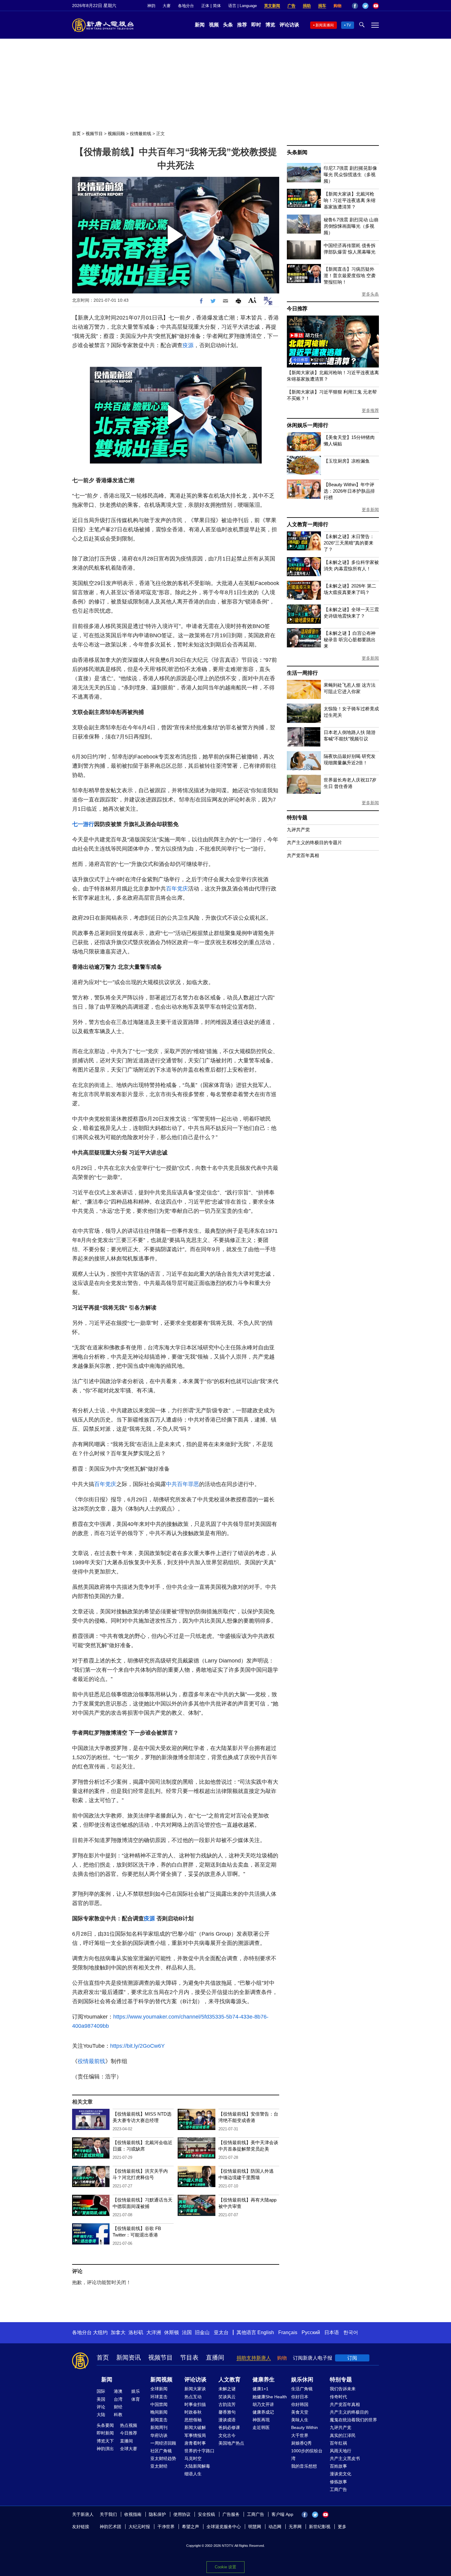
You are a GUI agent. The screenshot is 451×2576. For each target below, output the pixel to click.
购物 (337, 6)
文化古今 (227, 2435)
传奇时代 (338, 2397)
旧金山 (202, 2332)
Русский (311, 2332)
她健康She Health (270, 2397)
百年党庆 (177, 889)
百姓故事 (338, 2466)
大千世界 (300, 2435)
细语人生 (193, 2474)
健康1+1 (260, 2389)
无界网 (295, 2527)
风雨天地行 (341, 2451)
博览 (270, 25)
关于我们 (108, 2514)
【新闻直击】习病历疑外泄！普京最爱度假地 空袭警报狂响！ (350, 275)
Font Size (252, 300)
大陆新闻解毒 (197, 2466)
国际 (101, 2391)
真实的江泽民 (343, 2435)
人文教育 (229, 2380)
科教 (118, 2415)
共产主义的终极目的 (349, 2412)
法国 (187, 2332)
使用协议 (182, 2514)
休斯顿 (172, 2332)
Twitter (365, 6)
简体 (217, 6)
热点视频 (129, 2425)
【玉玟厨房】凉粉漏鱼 (347, 461)
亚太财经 (159, 2466)
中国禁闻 (159, 2404)
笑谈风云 (227, 2397)
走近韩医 (261, 2427)
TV (349, 25)
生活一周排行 (302, 673)
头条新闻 (297, 152)
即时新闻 (105, 2433)
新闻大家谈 (195, 2389)
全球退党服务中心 (224, 2527)
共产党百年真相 (303, 855)
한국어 (351, 2332)
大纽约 (100, 2332)
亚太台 (221, 2332)
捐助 (307, 6)
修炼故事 (338, 2482)
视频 (214, 25)
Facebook (355, 6)
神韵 (151, 6)
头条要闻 (105, 2425)
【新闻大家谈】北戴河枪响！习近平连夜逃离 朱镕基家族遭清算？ (350, 200)
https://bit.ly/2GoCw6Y (137, 2046)
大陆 (101, 2415)
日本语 (332, 2332)
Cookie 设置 (225, 2567)
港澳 (118, 2391)
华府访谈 (159, 2435)
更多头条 (370, 294)
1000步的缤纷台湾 (307, 2455)
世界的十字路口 (199, 2451)
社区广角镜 (161, 2451)
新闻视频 (161, 2380)
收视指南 (133, 2514)
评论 (101, 2407)
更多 (342, 2527)
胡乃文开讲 (263, 2404)
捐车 (322, 6)
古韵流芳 (227, 2404)
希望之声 (191, 2527)
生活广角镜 (302, 2389)
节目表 (189, 2357)
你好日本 (300, 2397)
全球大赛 (129, 2449)
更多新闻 (370, 510)
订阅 (352, 2358)
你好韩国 (300, 2404)
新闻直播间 (325, 25)
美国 (101, 2399)
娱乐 (136, 2391)
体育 (136, 2399)
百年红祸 (338, 2443)
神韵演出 (105, 2449)
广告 (291, 6)
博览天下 (105, 2441)
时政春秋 (193, 2412)
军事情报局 (195, 2435)
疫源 (188, 345)
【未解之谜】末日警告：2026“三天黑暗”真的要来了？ (349, 543)
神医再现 (261, 2420)
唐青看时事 (195, 2443)
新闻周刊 (159, 2427)
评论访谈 (289, 25)
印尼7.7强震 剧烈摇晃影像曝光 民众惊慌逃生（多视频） (350, 175)
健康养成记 (263, 2412)
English (266, 2332)
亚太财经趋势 (163, 2458)
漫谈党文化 (341, 2474)
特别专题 (297, 818)
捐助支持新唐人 (254, 2358)
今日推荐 (297, 309)
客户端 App (282, 2514)
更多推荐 (370, 410)
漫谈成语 (227, 2420)
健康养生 (264, 2380)
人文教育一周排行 (307, 524)
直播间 (215, 2357)
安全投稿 (206, 2514)
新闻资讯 (129, 2357)
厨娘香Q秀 (301, 2443)
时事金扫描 (195, 2404)
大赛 (167, 6)
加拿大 (118, 2332)
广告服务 (231, 2514)
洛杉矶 (136, 2332)
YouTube (376, 6)
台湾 (118, 2399)
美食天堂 (300, 2412)
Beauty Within (305, 2427)
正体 (205, 6)
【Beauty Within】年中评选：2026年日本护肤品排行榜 (349, 491)
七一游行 (83, 824)
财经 (118, 2407)
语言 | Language (243, 6)
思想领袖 (193, 2420)
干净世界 (166, 2527)
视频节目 (94, 134)
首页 (76, 134)
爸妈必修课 (229, 2427)
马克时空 (193, 2458)
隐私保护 (157, 2514)
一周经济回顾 (163, 2443)
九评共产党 (298, 830)
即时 (256, 25)
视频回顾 (116, 134)
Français (288, 2332)
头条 (228, 25)
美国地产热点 (231, 2443)
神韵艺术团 (110, 2527)
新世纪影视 (320, 2527)
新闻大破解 (195, 2427)
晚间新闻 (159, 2412)
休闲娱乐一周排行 (307, 425)
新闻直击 (159, 2420)
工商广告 (338, 2489)
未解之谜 (227, 2389)
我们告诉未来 (343, 2389)
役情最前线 (141, 134)
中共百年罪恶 (183, 1484)
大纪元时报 (139, 2527)
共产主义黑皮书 (345, 2458)
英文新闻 (272, 6)
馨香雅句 (227, 2412)
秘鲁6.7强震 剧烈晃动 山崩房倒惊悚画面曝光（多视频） (351, 226)
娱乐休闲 (302, 2380)
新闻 (200, 25)
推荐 (242, 25)
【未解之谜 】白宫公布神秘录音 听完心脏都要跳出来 (350, 640)
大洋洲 (154, 2332)
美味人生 (300, 2420)
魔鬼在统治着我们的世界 (353, 2420)
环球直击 (159, 2397)
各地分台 (186, 6)
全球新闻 (159, 2389)
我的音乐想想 (304, 2466)
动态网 (275, 2527)
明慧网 (255, 2527)
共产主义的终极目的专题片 (314, 842)
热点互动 (193, 2397)
